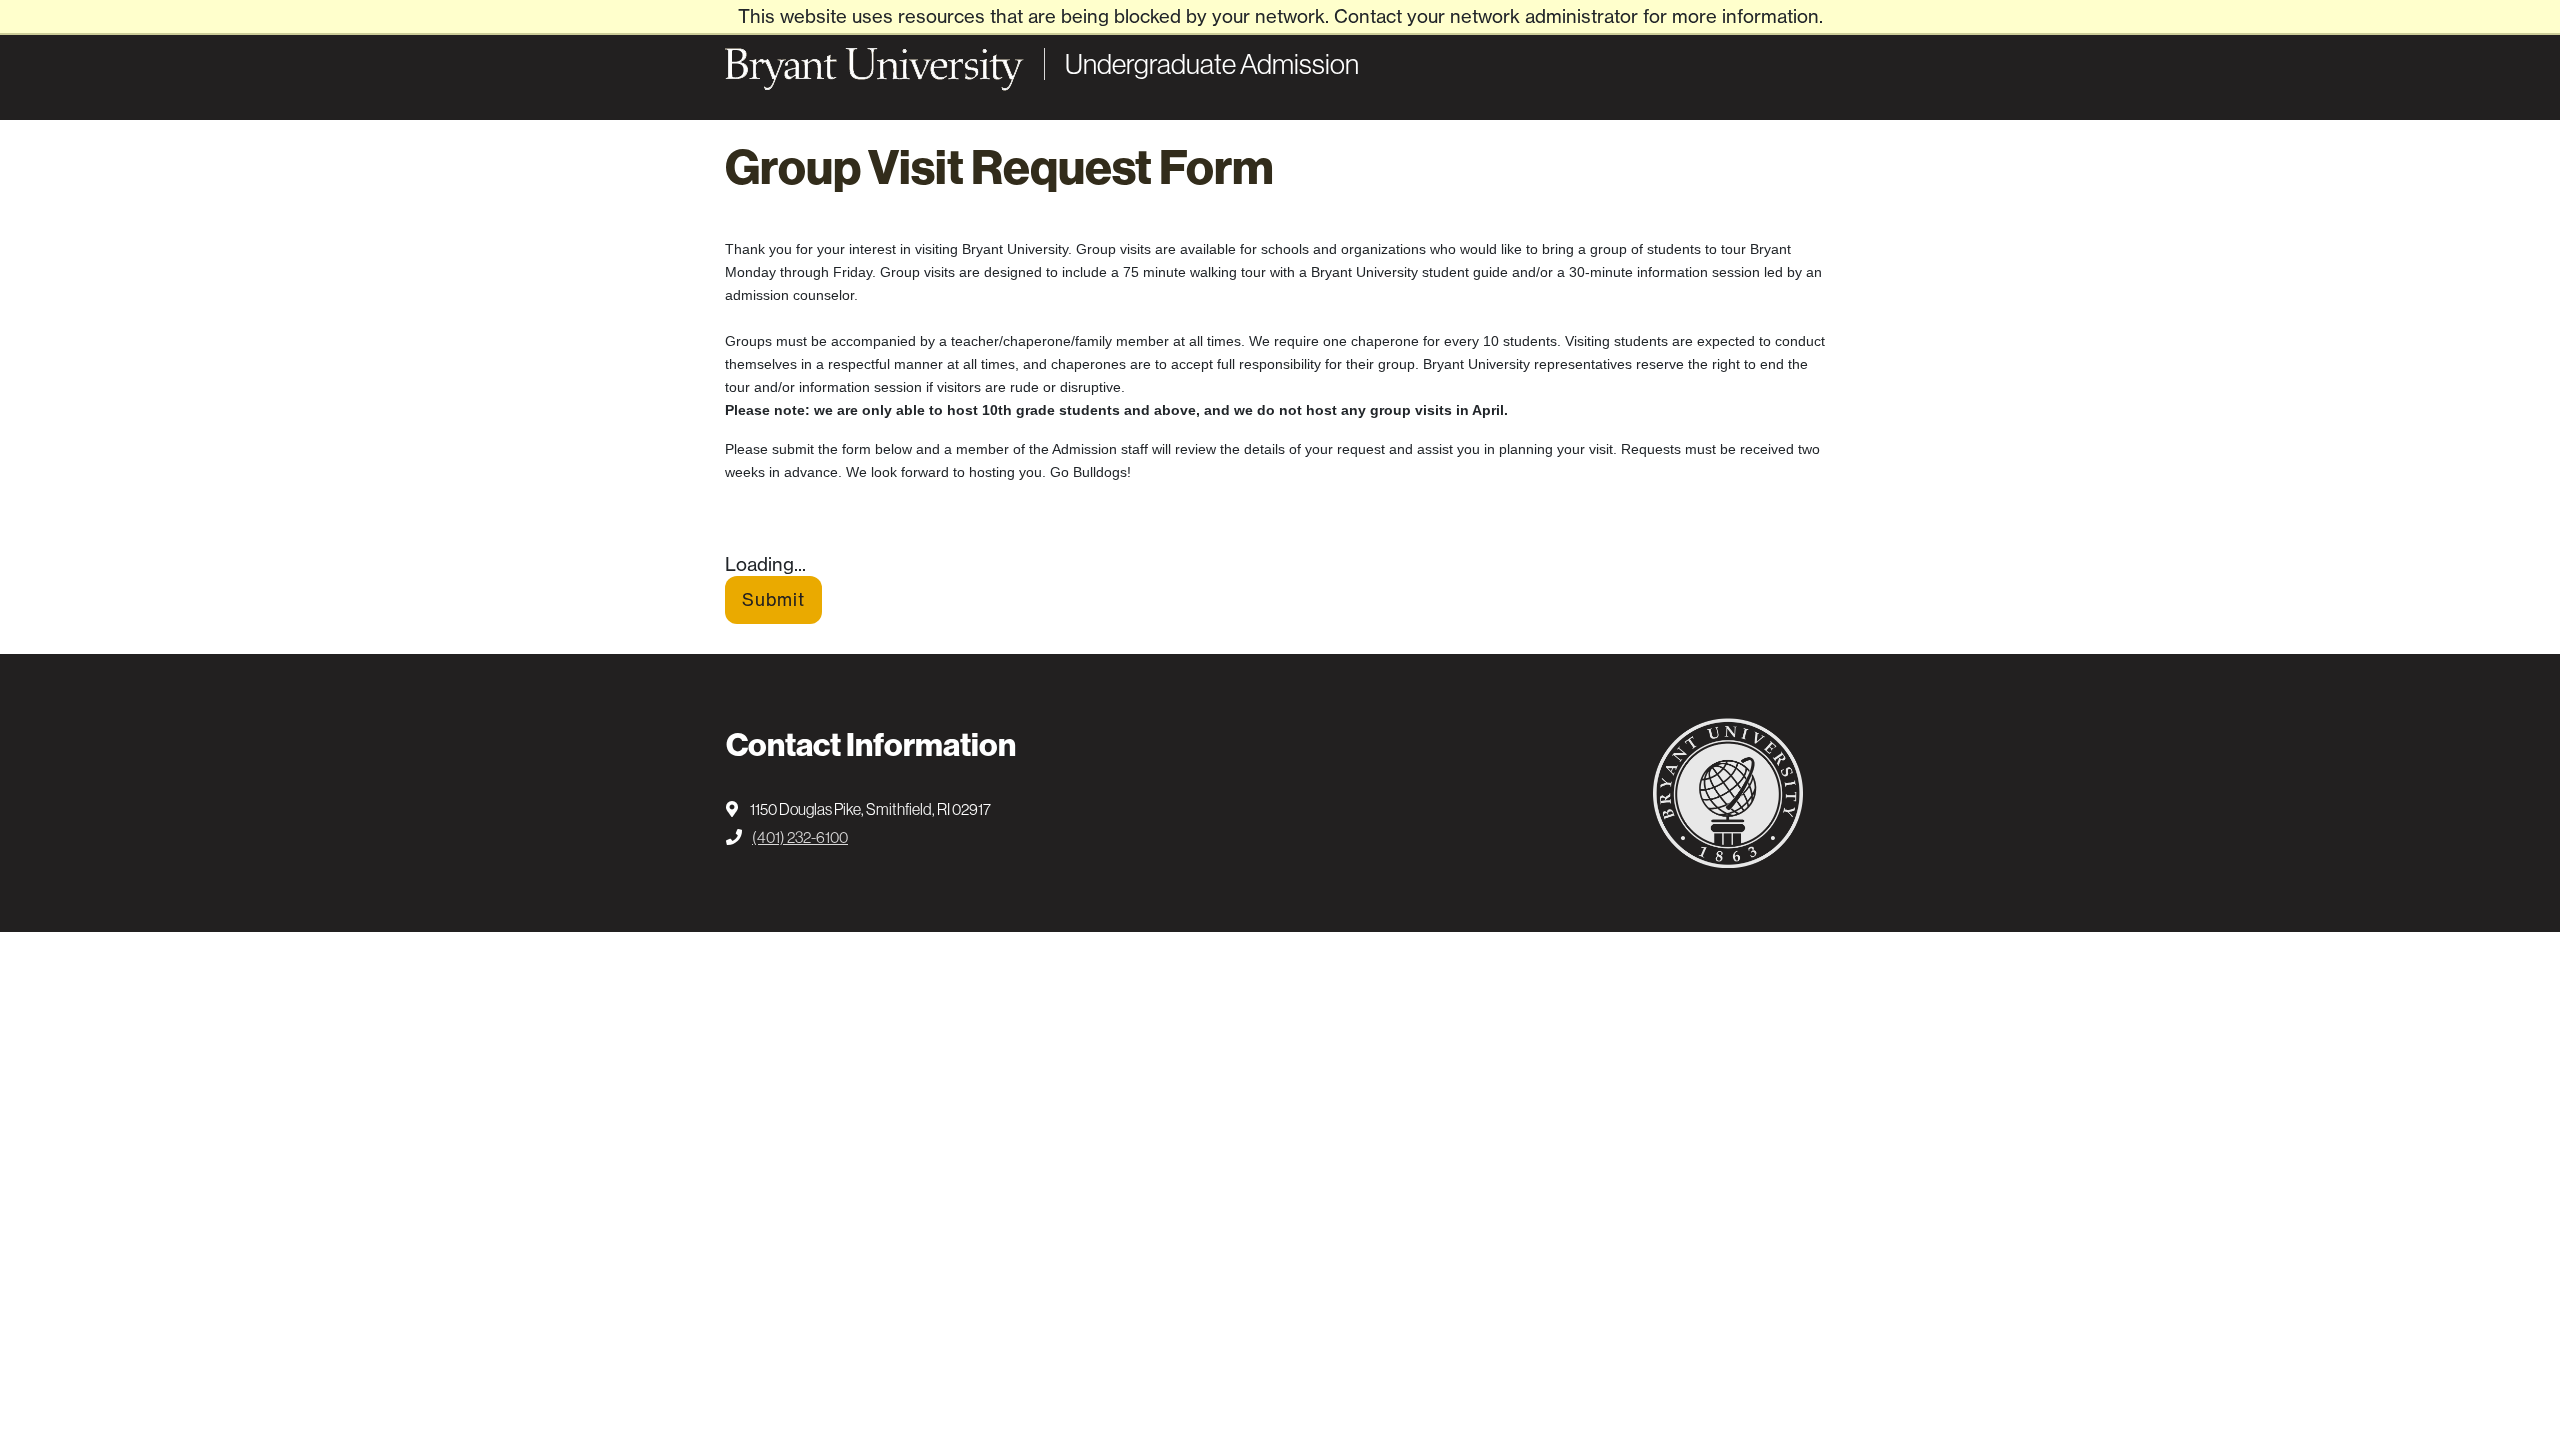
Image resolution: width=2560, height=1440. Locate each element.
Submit (773, 599)
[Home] (874, 69)
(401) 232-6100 (800, 837)
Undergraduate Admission (1212, 64)
